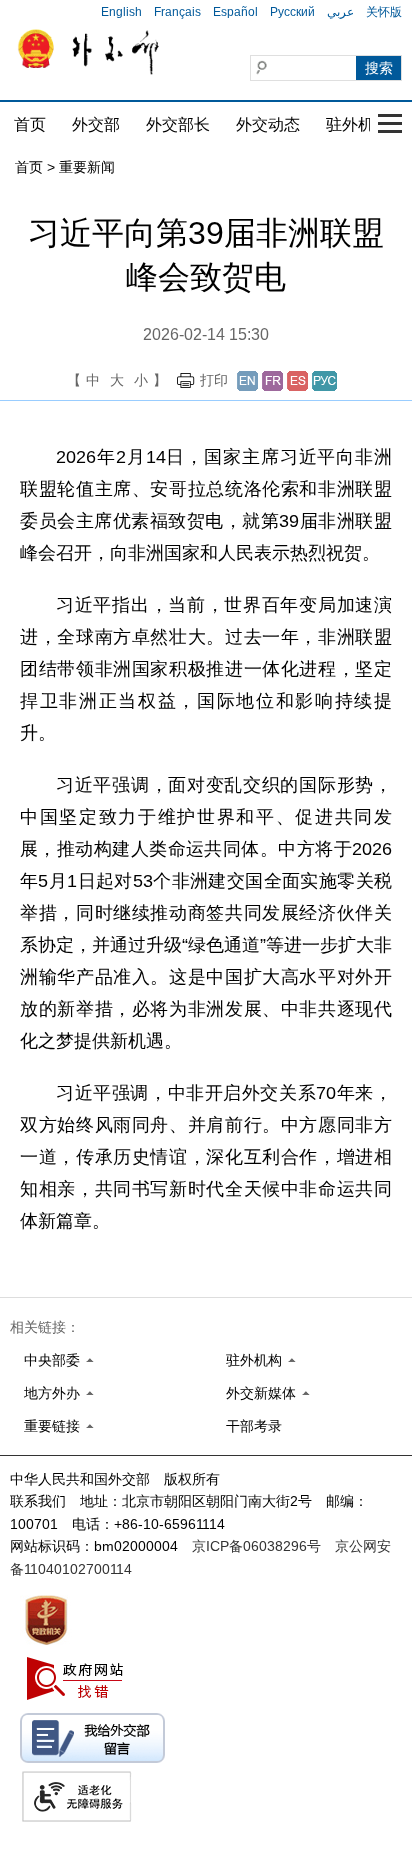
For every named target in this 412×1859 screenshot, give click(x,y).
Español (235, 12)
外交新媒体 (261, 1393)
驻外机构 (358, 124)
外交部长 (178, 124)
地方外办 (52, 1393)
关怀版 (384, 12)
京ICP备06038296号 (256, 1546)
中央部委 (52, 1360)
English (121, 12)
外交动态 (268, 124)
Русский (292, 12)
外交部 (96, 124)
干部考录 (254, 1426)
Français (177, 12)
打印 (214, 380)
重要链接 (52, 1426)
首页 (30, 124)
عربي (340, 12)
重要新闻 (87, 167)
